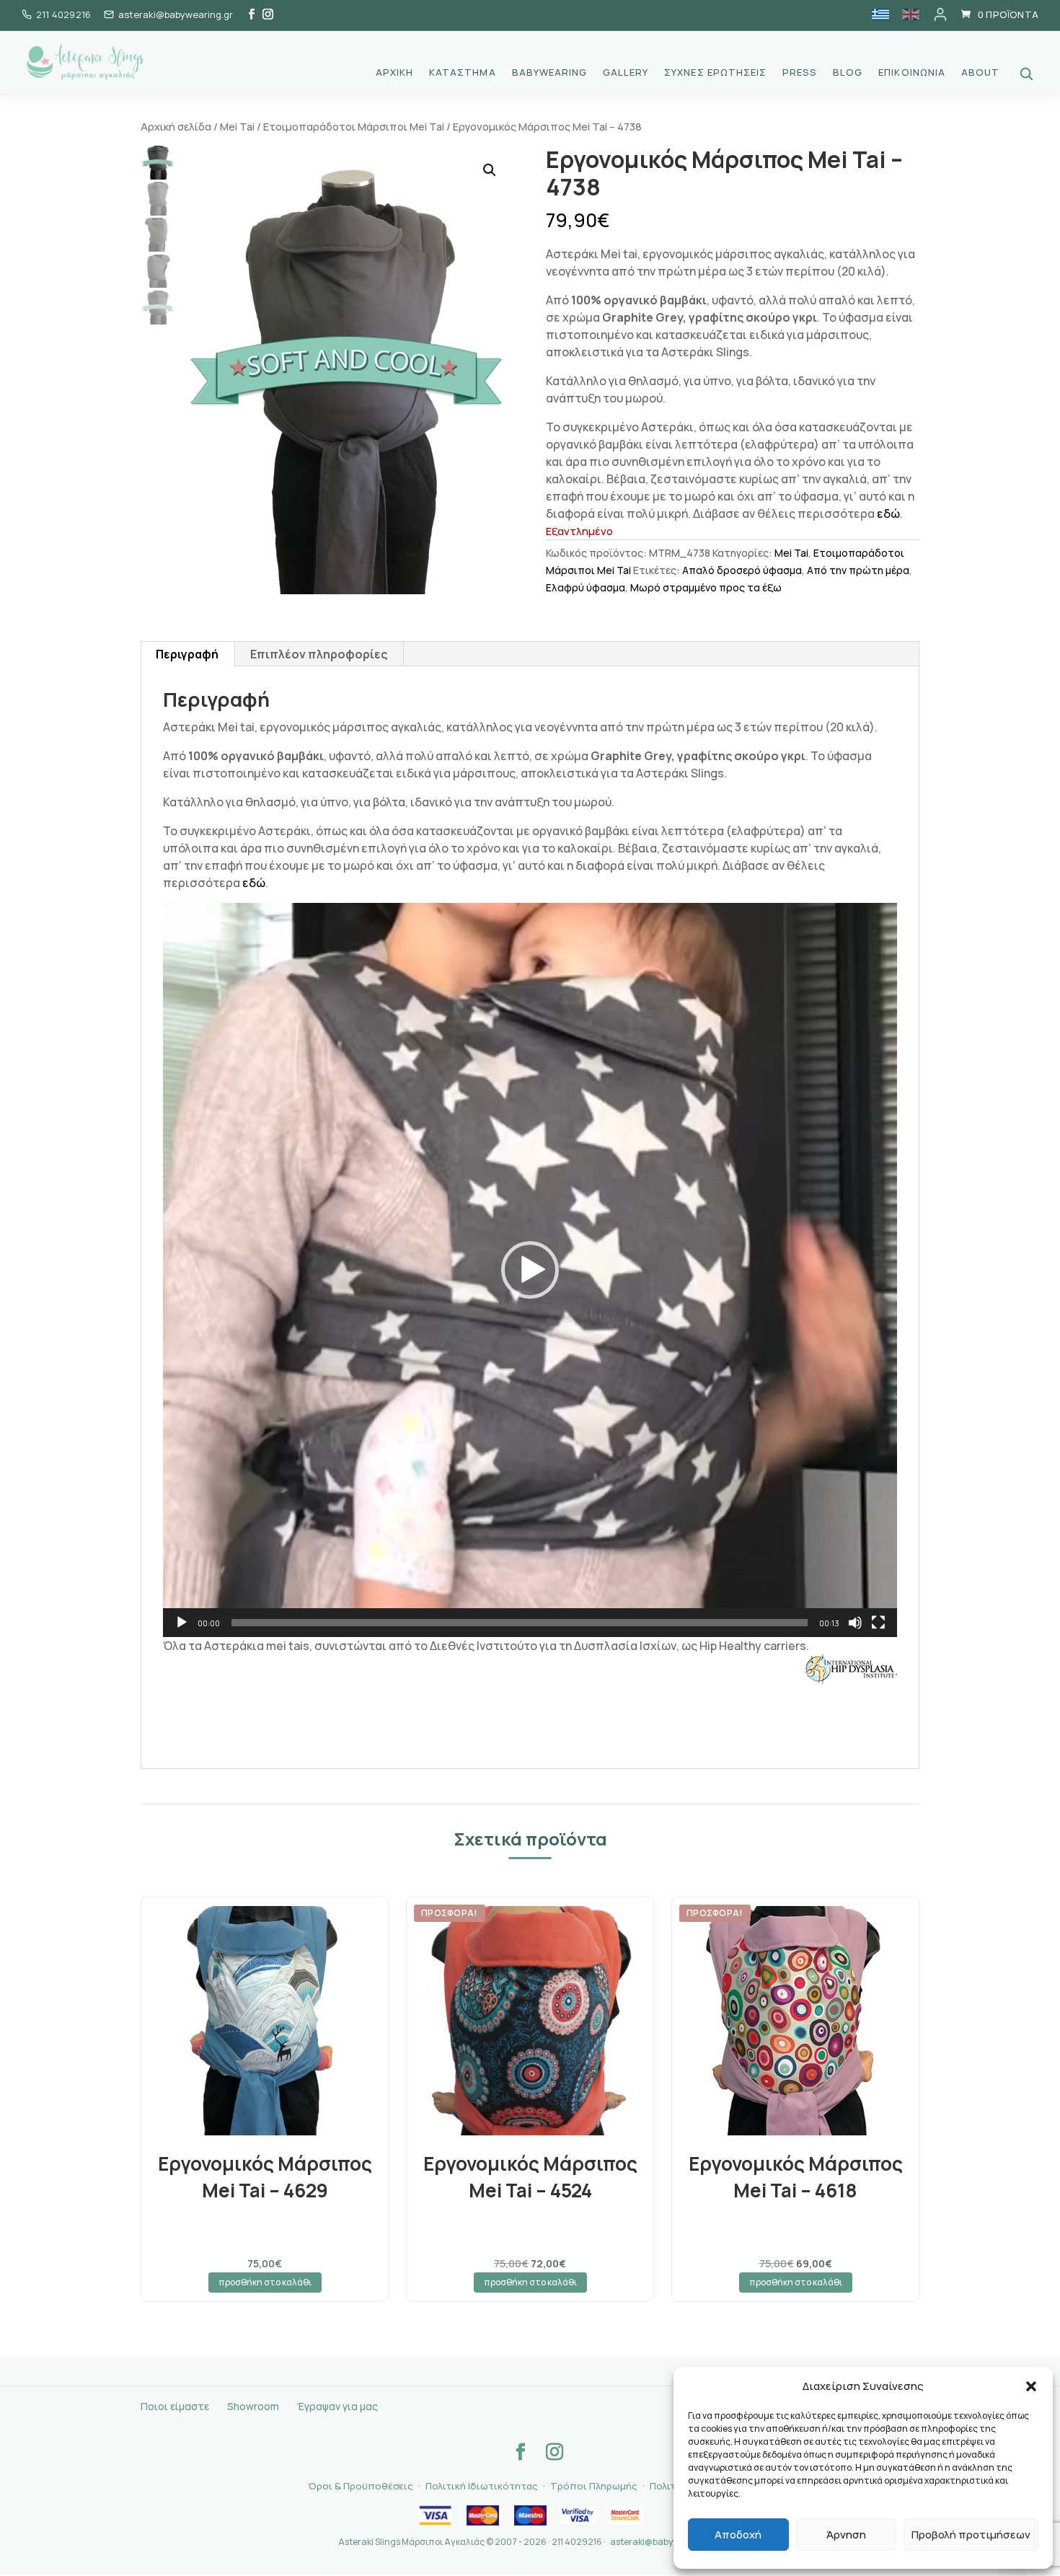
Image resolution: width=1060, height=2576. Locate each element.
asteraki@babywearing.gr (664, 2542)
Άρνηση (846, 2535)
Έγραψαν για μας (337, 2406)
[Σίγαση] (855, 1623)
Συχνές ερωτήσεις (715, 73)
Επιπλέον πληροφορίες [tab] (319, 654)
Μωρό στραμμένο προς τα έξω (706, 587)
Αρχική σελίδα (176, 126)
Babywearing (549, 73)
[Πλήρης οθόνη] (878, 1623)
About (980, 73)
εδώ (888, 513)
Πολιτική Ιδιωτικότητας (482, 2486)
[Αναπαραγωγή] (182, 1623)
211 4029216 (63, 14)
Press (800, 73)
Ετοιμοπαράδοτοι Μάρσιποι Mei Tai (354, 126)
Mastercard (482, 2515)
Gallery (626, 73)
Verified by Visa (578, 2515)
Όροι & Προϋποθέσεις (361, 2486)
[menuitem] (880, 14)
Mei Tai (237, 126)
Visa (435, 2515)
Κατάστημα (462, 73)
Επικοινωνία (911, 73)
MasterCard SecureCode (625, 2515)
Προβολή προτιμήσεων (971, 2535)
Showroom (253, 2406)
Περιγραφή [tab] (187, 654)
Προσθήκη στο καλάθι (265, 2282)
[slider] (520, 1623)
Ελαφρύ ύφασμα (586, 587)
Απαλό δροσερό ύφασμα (742, 570)
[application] (530, 1270)
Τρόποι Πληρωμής (594, 2486)
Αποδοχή (738, 2535)
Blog (848, 73)
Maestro (530, 2515)
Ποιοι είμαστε (175, 2406)
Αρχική (394, 73)
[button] (1031, 2386)
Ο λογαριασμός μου (940, 14)
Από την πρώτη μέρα (858, 570)
